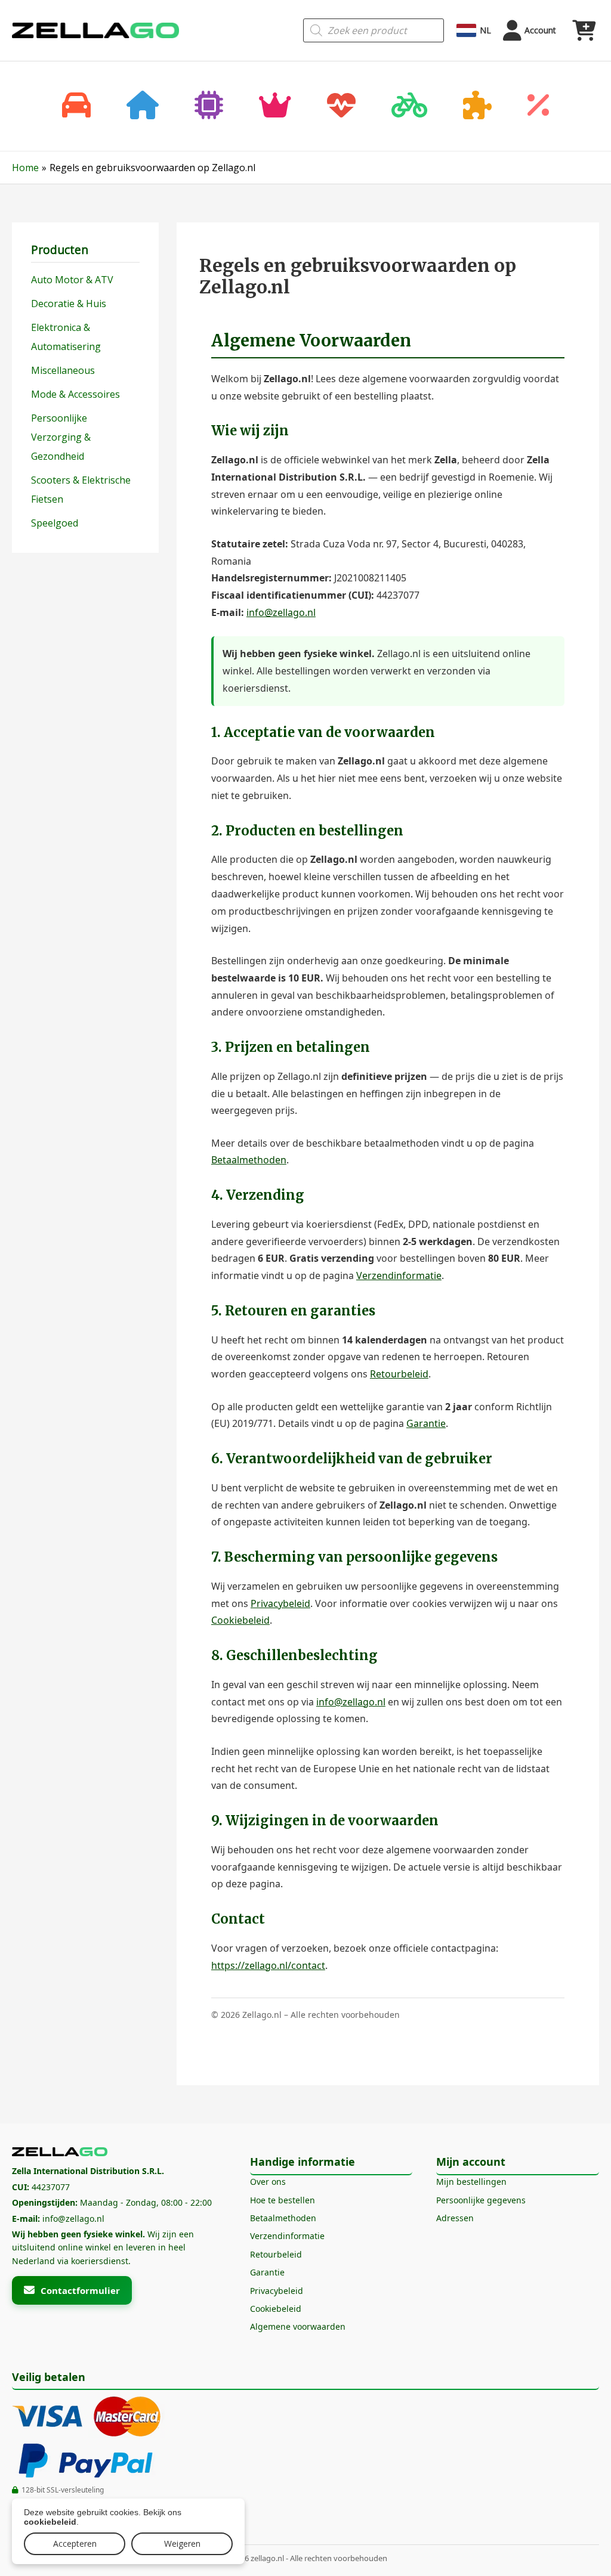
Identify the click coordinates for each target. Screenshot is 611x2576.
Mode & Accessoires (75, 394)
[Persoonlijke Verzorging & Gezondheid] (341, 106)
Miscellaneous (63, 370)
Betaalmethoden (249, 1160)
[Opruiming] (538, 106)
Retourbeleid (399, 1374)
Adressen (455, 2218)
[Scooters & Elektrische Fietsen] (409, 106)
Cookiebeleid (240, 1620)
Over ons (268, 2182)
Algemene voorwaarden (298, 2326)
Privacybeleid (280, 1603)
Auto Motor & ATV (72, 280)
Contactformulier (80, 2290)
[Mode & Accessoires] (275, 106)
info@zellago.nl (281, 612)
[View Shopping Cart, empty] (584, 30)
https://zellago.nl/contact (268, 1965)
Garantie (426, 1423)
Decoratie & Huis (69, 304)
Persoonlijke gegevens (481, 2200)
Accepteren (75, 2544)
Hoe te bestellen (283, 2200)
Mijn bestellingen (471, 2182)
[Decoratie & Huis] (143, 106)
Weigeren (182, 2544)
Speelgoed (55, 523)
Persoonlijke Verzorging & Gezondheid (61, 437)
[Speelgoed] (477, 106)
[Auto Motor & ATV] (76, 106)
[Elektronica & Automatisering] (209, 106)
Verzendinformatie (399, 1275)
